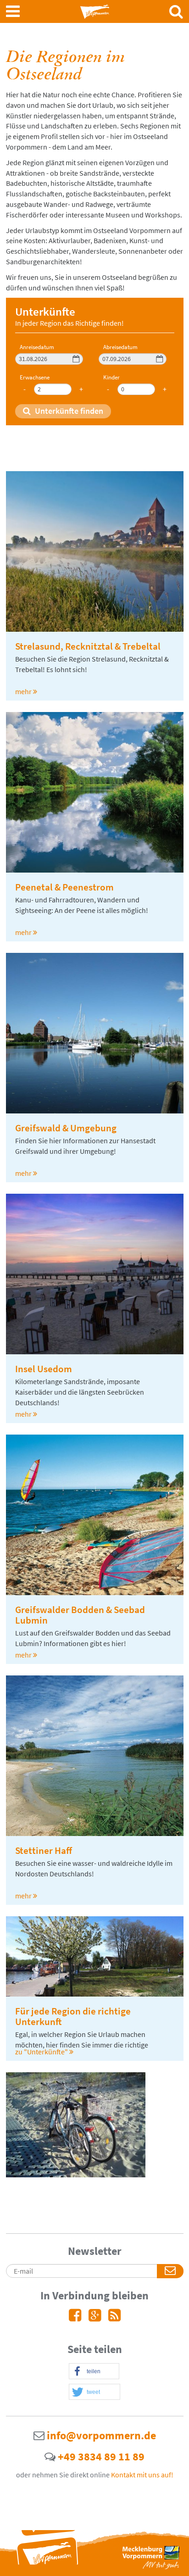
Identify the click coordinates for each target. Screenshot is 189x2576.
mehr (23, 691)
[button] (94, 2372)
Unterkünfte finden (68, 411)
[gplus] (95, 2318)
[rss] (114, 2318)
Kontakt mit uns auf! (142, 2475)
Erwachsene (35, 378)
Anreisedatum (37, 348)
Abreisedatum (120, 348)
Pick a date (76, 359)
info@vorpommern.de (100, 2435)
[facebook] (75, 2318)
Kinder (111, 378)
